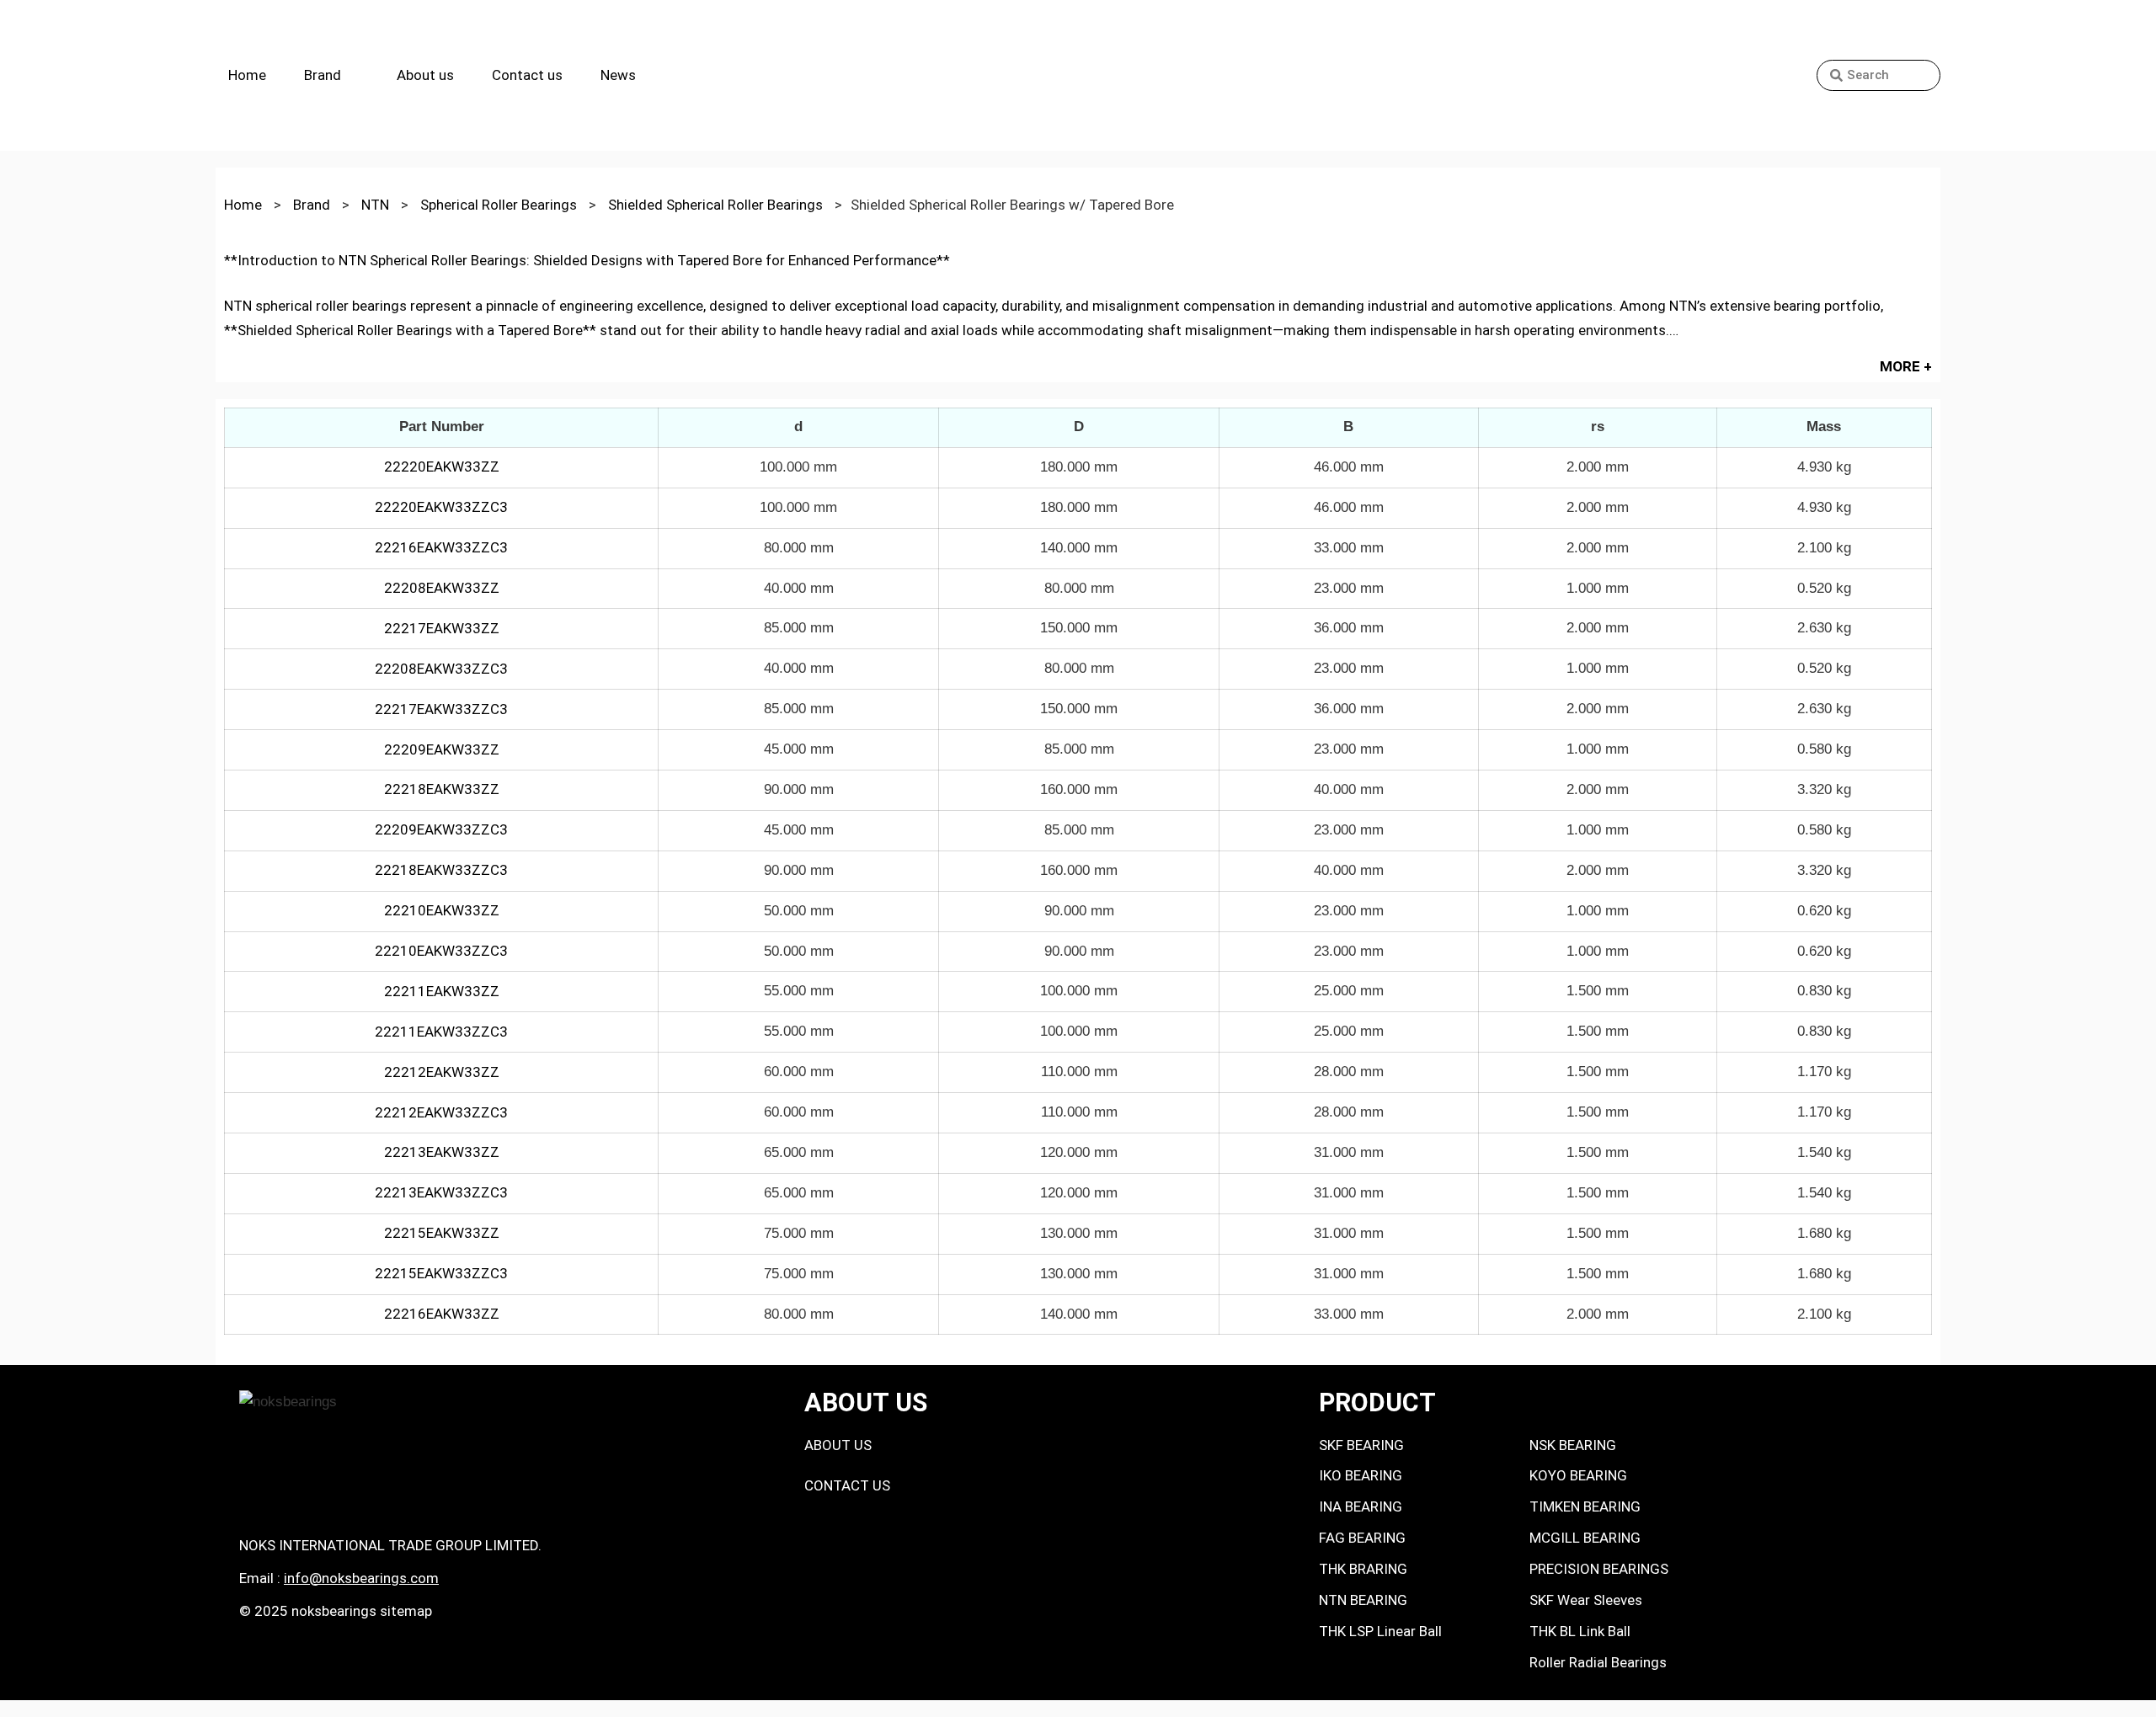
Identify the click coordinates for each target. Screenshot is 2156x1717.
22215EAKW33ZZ (442, 1233)
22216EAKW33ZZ (442, 1314)
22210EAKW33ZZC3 (441, 951)
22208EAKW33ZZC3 (441, 669)
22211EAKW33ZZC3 (441, 1032)
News (618, 75)
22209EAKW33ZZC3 (441, 829)
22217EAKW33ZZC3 (441, 709)
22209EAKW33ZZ (442, 749)
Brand (323, 75)
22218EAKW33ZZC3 (441, 870)
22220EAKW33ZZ (442, 467)
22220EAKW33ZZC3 (441, 507)
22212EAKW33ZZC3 (441, 1112)
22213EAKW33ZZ (442, 1152)
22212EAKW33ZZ (442, 1072)
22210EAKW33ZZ (442, 910)
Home (247, 75)
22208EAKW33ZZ (442, 588)
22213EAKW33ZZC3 (441, 1192)
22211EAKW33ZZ (442, 991)
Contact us (527, 75)
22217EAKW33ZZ (442, 628)
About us (425, 75)
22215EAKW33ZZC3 (441, 1273)
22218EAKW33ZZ (442, 789)
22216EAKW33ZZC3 (441, 547)
